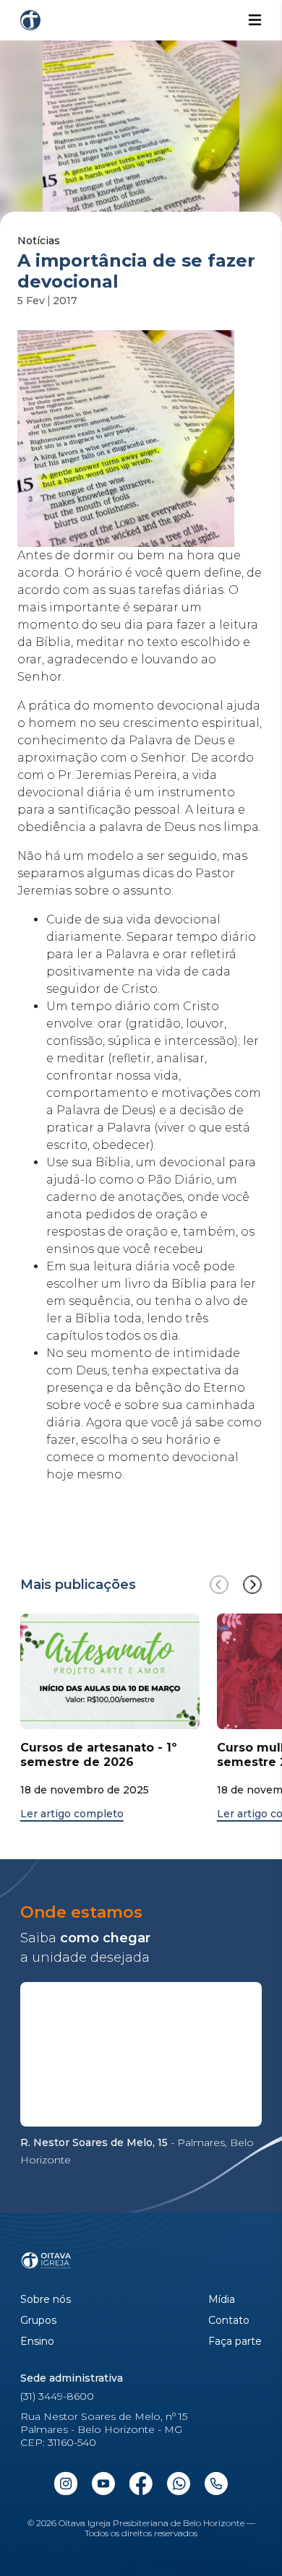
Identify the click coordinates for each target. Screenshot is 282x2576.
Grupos (38, 2321)
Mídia (222, 2300)
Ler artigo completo (72, 1814)
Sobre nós (46, 2300)
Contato (229, 2321)
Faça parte (235, 2342)
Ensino (37, 2342)
